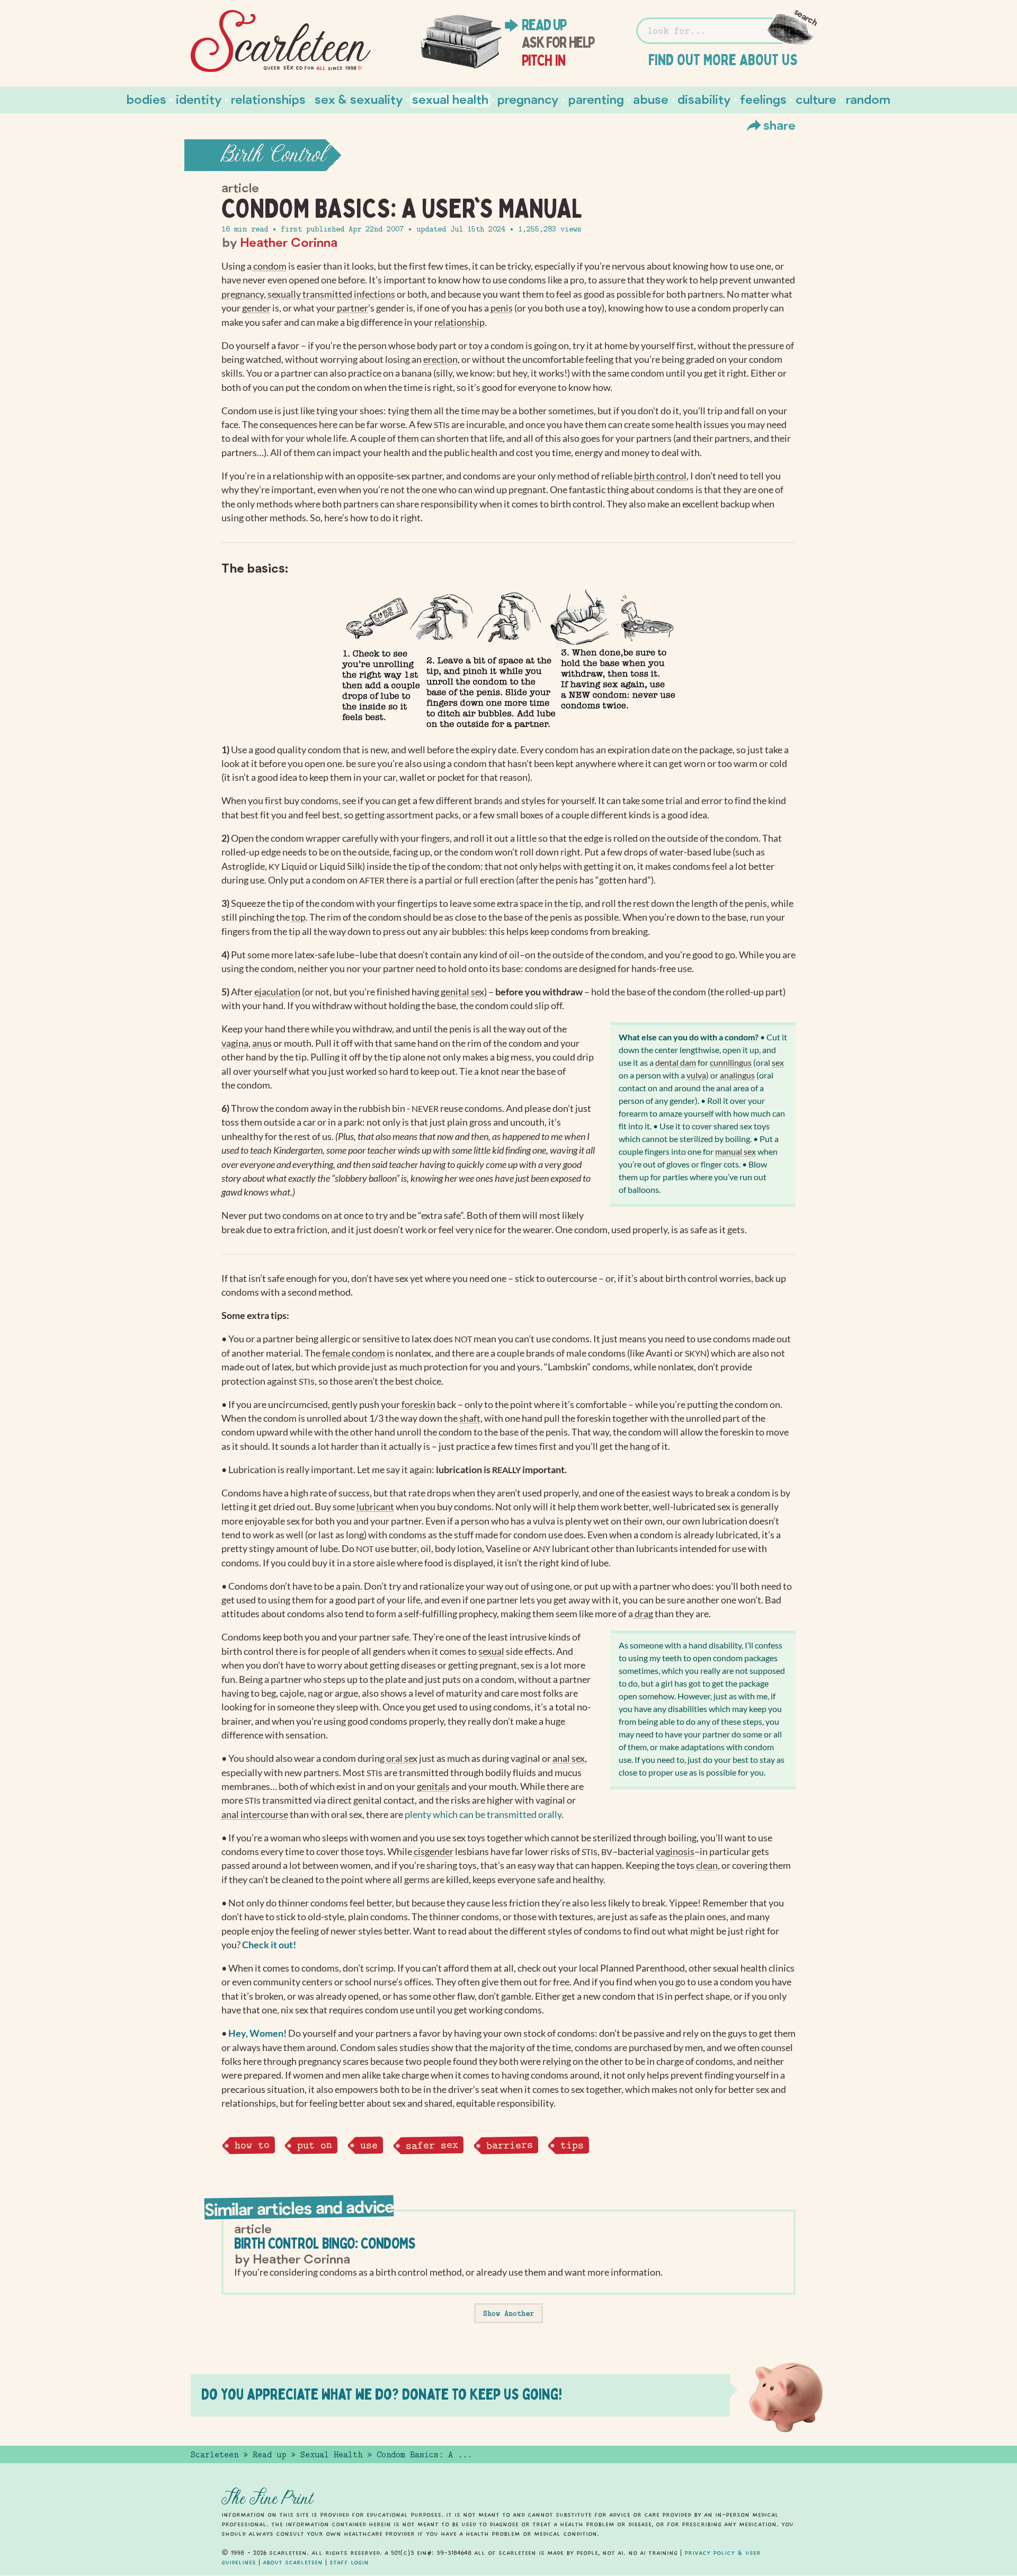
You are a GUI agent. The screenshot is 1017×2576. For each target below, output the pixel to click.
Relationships (268, 99)
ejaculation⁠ (277, 992)
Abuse (651, 99)
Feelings (763, 99)
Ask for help (558, 42)
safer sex (431, 2145)
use (369, 2145)
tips (572, 2145)
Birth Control (274, 155)
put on (315, 2145)
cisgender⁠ (434, 1852)
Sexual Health (450, 99)
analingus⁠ (737, 1075)
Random (868, 99)
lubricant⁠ (375, 1507)
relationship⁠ (460, 322)
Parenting (596, 99)
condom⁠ (270, 266)
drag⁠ (644, 1614)
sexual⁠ (491, 1651)
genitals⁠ (433, 1786)
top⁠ (298, 917)
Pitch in (544, 60)
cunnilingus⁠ (731, 1062)
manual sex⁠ (735, 1151)
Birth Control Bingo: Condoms (325, 2243)
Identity (199, 99)
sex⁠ (778, 1062)
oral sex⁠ (402, 1758)
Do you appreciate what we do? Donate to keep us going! (382, 2394)
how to (252, 2145)
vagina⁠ (235, 1043)
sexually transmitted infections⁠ (331, 294)
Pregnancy (528, 99)
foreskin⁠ (418, 1405)
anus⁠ (262, 1043)
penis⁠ (502, 308)
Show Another (508, 2313)
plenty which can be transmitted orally (483, 1815)
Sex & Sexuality (359, 99)
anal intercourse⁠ (255, 1815)
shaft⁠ (470, 1418)
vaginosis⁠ (675, 1852)
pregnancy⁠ (243, 294)
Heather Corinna (289, 242)
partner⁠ (353, 308)
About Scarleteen (293, 2562)
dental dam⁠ (676, 1062)
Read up (544, 25)
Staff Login (349, 2562)
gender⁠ (256, 308)
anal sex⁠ (569, 1758)
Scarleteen (215, 2455)
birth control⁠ (660, 476)
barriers (509, 2145)
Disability (704, 99)
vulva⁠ (696, 1075)
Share (779, 125)
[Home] (281, 41)
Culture (816, 99)
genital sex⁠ (462, 992)
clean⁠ (707, 1865)
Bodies (146, 99)
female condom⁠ (354, 1353)
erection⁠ (440, 359)
